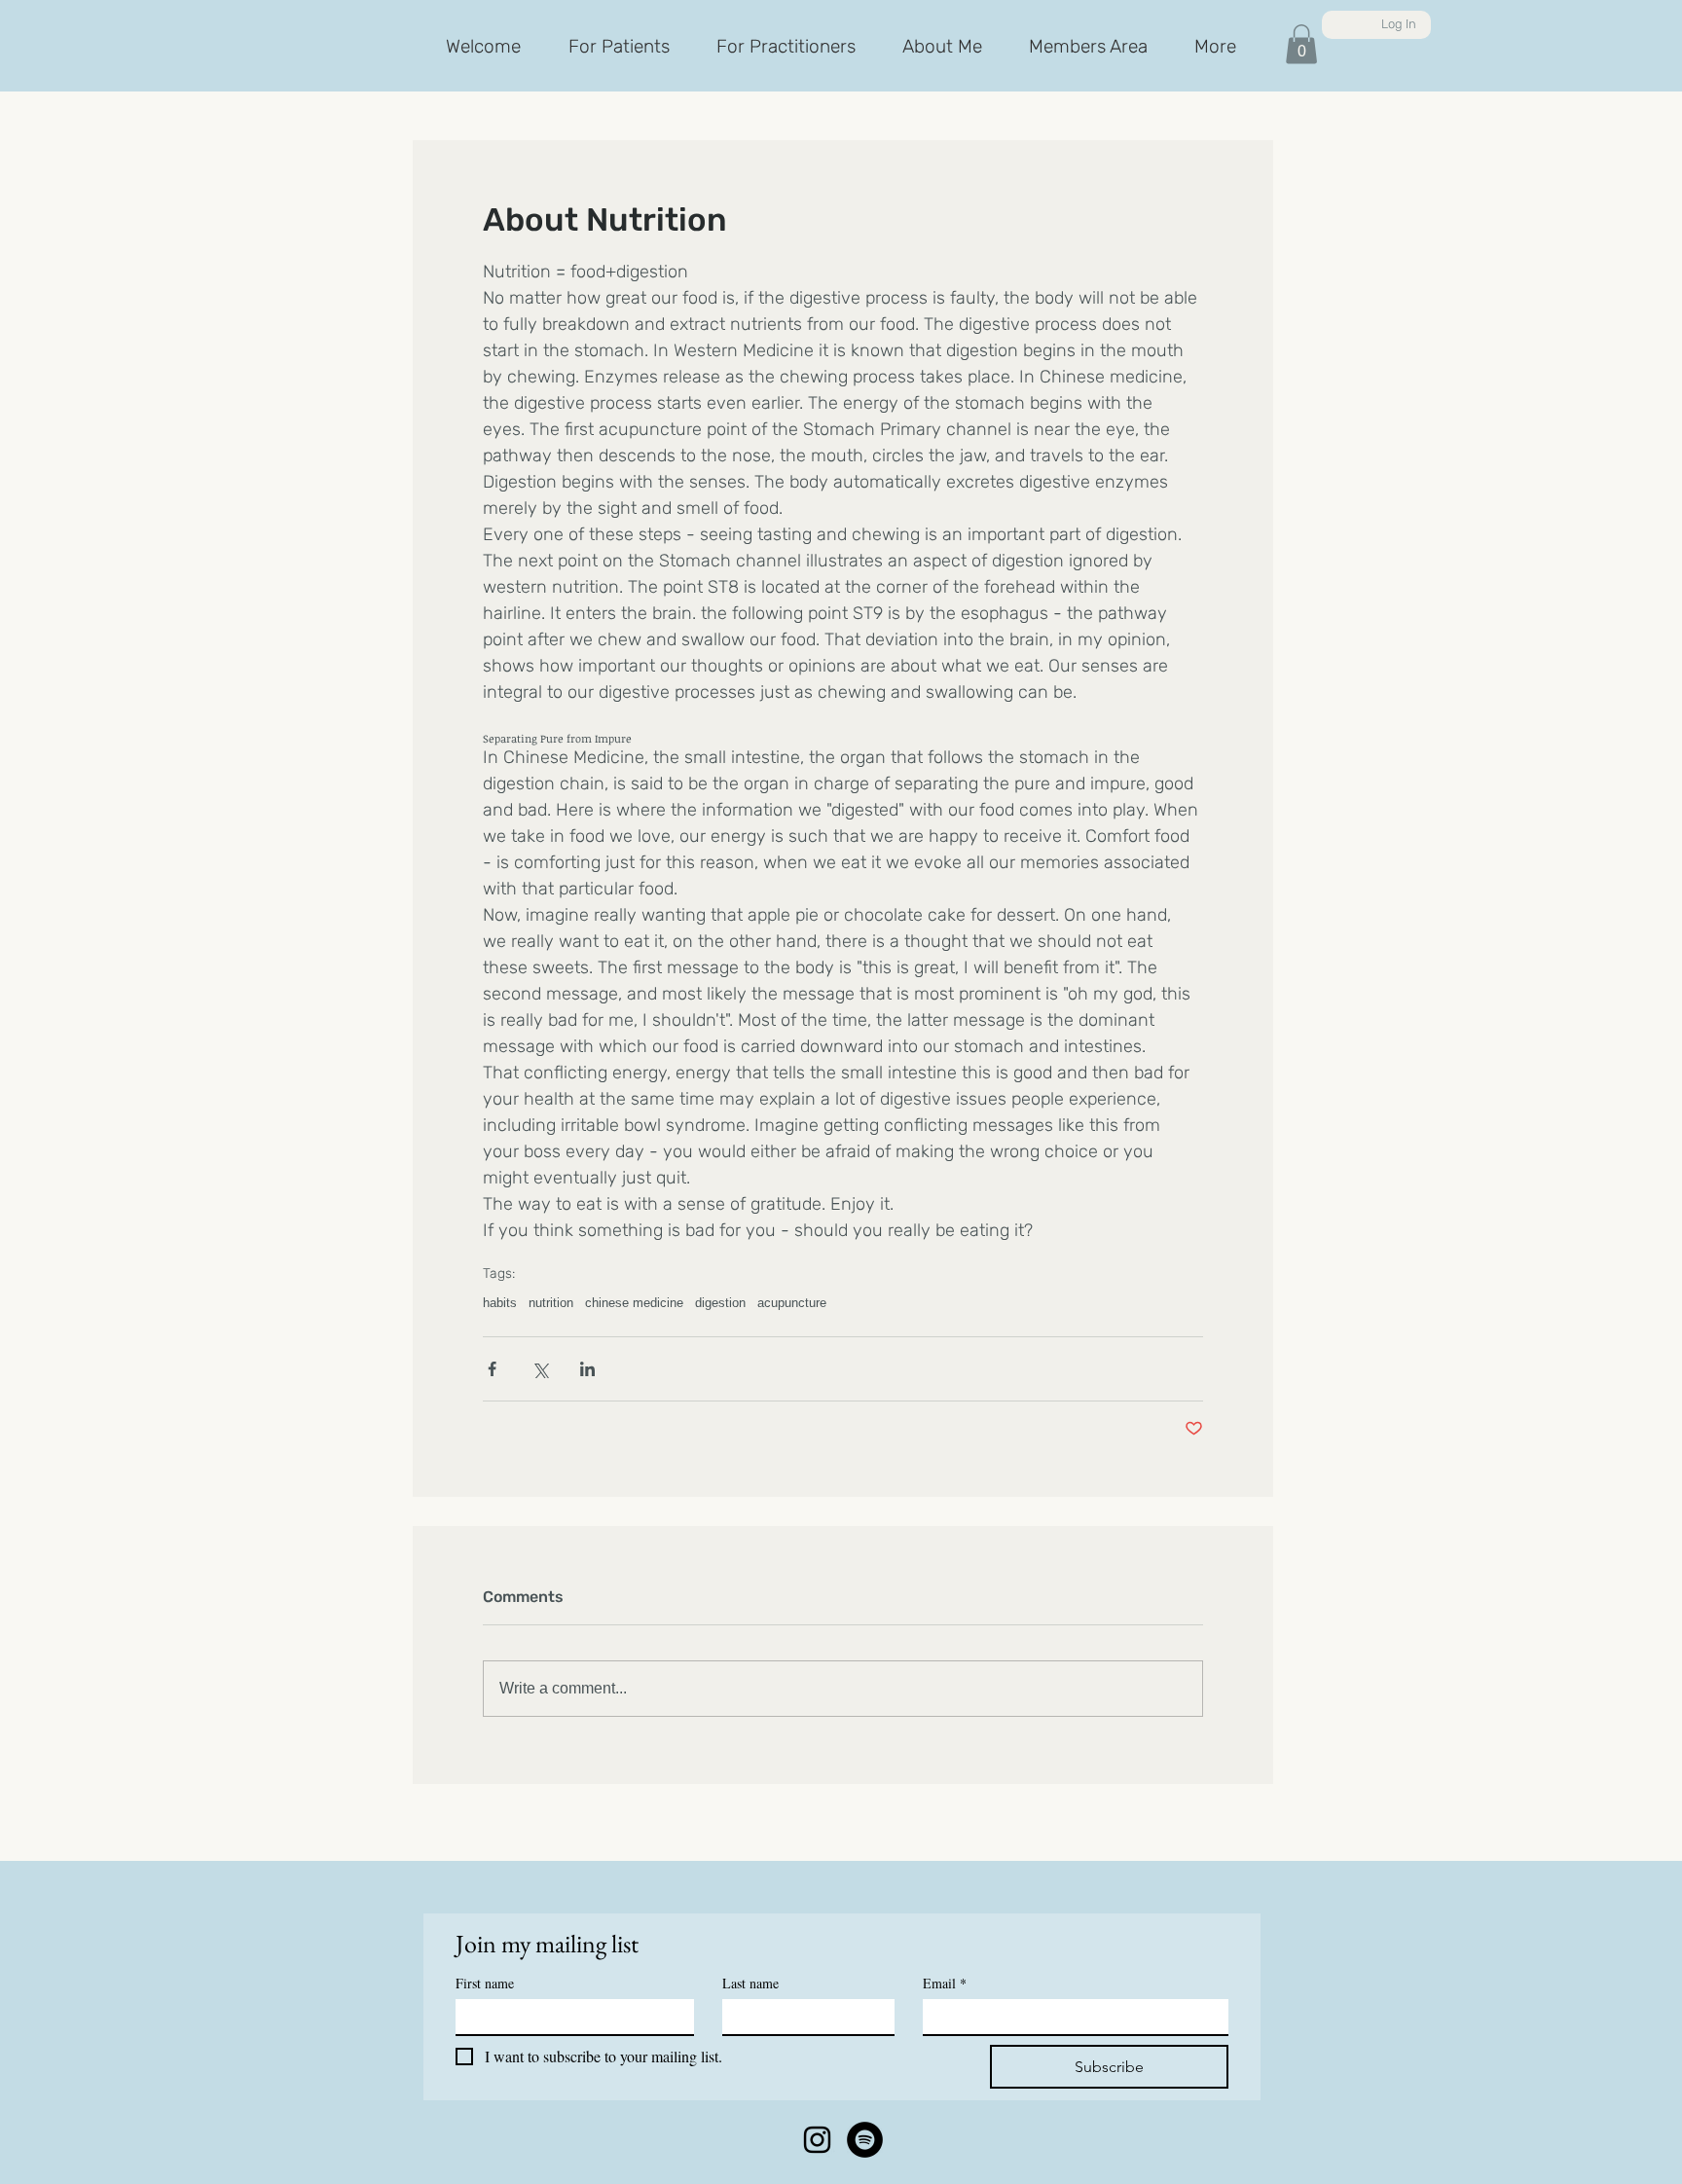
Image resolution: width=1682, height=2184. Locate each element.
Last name (750, 1983)
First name (485, 1983)
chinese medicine (634, 1303)
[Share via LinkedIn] (587, 1369)
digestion (720, 1303)
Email (945, 1983)
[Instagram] (817, 2140)
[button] (1301, 44)
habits (500, 1303)
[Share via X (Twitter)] (540, 1369)
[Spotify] (865, 2140)
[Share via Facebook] (492, 1369)
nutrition (551, 1303)
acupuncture (792, 1303)
